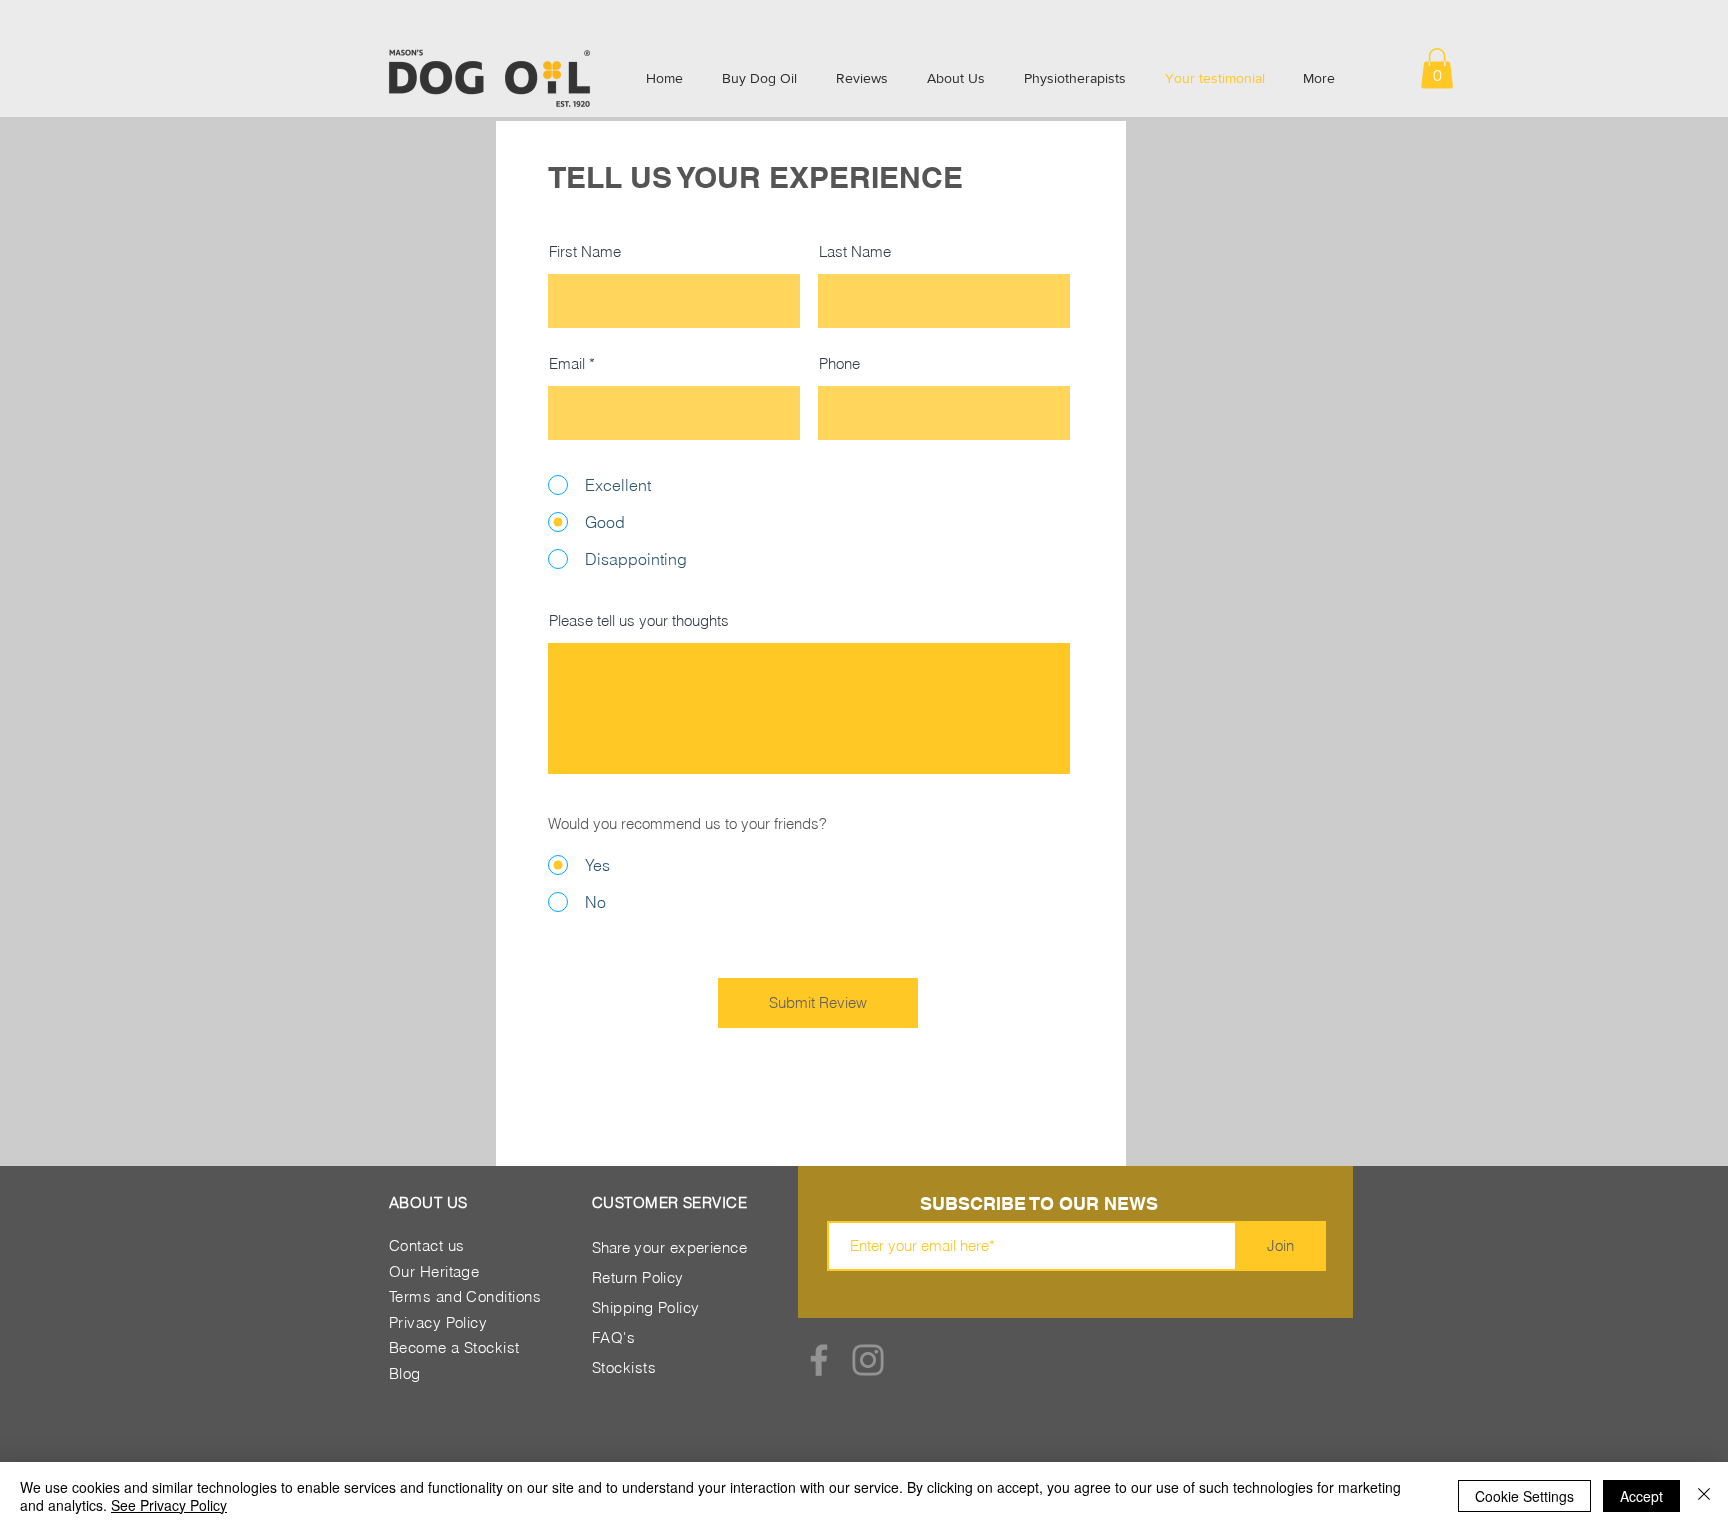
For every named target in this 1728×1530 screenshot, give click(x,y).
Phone (839, 363)
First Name (585, 251)
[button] (1437, 68)
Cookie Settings (1524, 1496)
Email (567, 363)
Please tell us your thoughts (639, 620)
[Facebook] (819, 1360)
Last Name (855, 251)
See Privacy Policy (169, 1505)
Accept (1641, 1496)
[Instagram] (868, 1360)
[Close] (1704, 1496)
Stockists (624, 1367)
